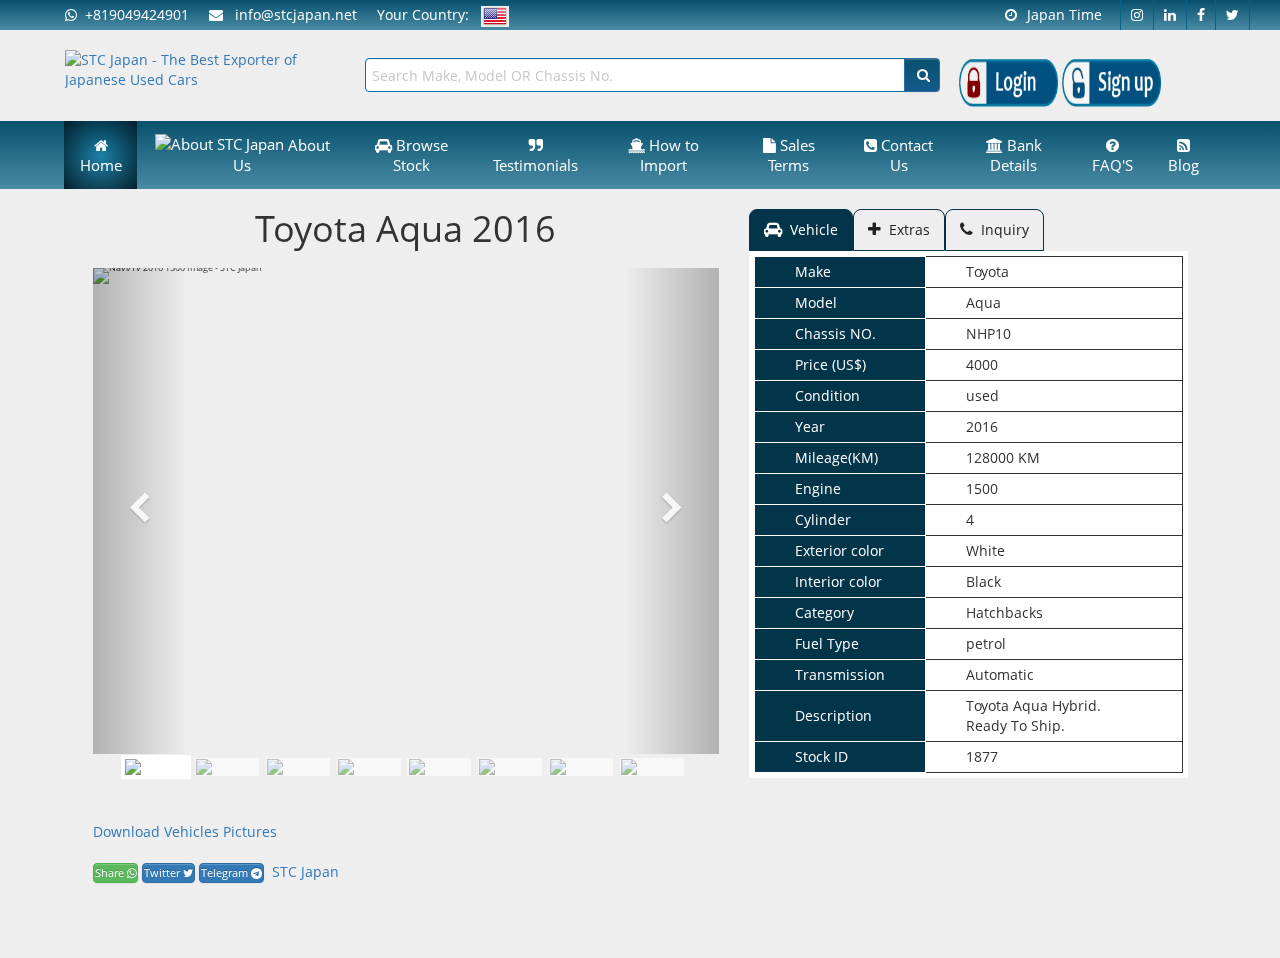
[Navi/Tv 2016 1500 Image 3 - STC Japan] (369, 767)
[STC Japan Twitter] (1233, 15)
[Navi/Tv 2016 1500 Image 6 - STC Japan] (581, 767)
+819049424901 (133, 14)
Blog (1183, 165)
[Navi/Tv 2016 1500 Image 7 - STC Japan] (652, 767)
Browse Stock (420, 155)
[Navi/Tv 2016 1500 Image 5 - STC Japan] (510, 767)
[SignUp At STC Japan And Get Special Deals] (1111, 81)
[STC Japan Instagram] (1137, 15)
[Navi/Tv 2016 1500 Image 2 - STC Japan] (298, 767)
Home (101, 165)
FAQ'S (1112, 165)
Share (111, 872)
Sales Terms (791, 155)
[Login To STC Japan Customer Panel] (1008, 81)
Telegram (226, 872)
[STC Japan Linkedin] (1170, 15)
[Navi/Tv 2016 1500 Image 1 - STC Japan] (156, 767)
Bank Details (1016, 155)
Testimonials (535, 165)
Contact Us (905, 155)
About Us (281, 155)
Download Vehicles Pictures (185, 831)
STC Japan (305, 871)
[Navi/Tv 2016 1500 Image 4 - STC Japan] (439, 767)
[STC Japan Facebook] (1201, 15)
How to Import (669, 155)
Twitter (163, 872)
